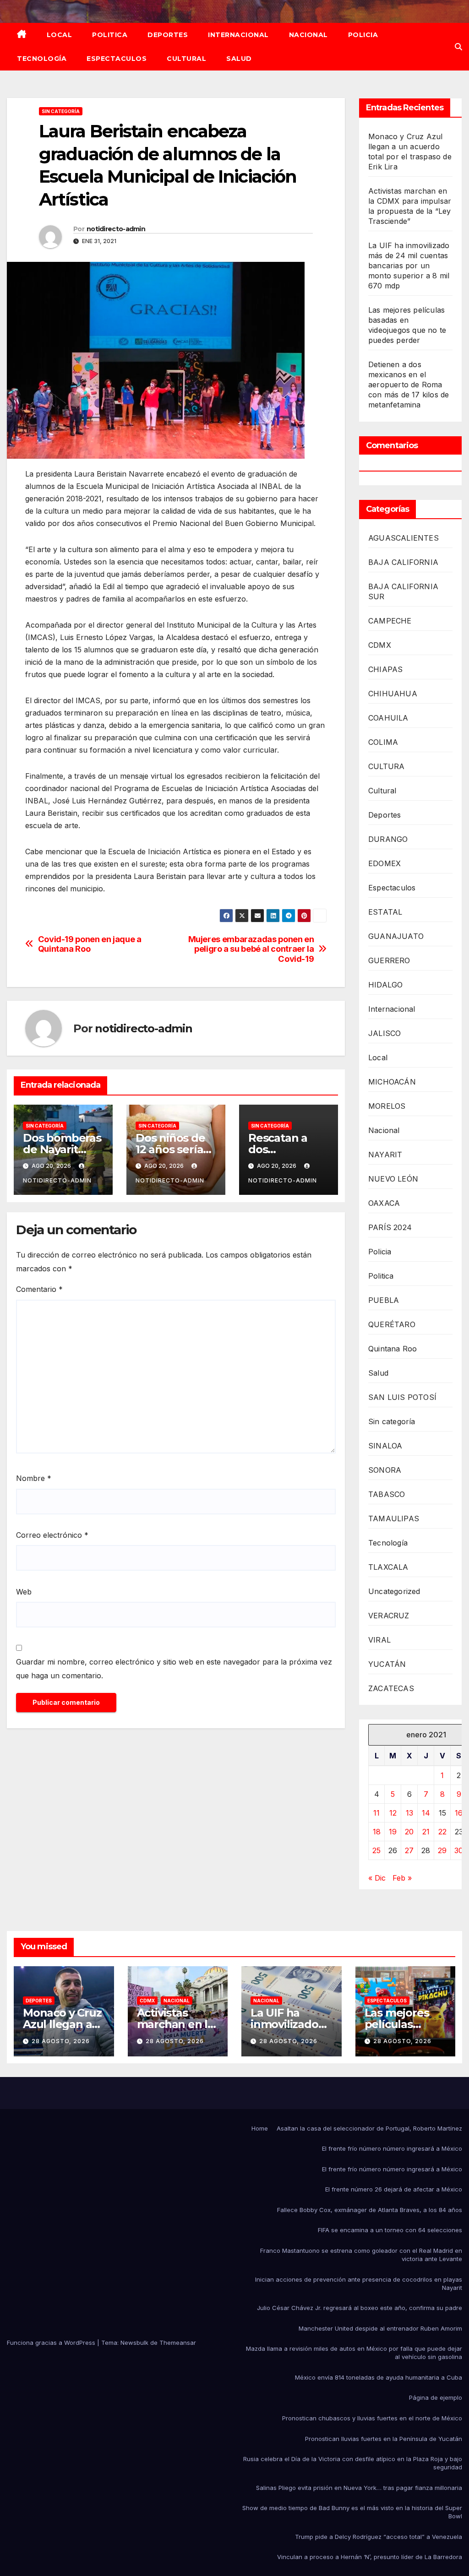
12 (393, 1813)
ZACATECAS (391, 1688)
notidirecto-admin (116, 229)
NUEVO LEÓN (393, 1179)
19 (393, 1832)
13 (409, 1813)
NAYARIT (385, 1155)
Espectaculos (117, 59)
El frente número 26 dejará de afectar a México (394, 2189)
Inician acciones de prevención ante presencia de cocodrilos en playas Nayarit (359, 2283)
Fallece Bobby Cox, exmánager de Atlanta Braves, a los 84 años (370, 2210)
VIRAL (379, 1640)
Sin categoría (61, 111)
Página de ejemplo (436, 2397)
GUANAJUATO (396, 936)
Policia (363, 35)
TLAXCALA (388, 1567)
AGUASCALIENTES (404, 538)
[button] (458, 47)
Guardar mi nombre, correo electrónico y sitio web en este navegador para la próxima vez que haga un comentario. (174, 1669)
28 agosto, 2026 (61, 2041)
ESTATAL (385, 912)
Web (24, 1592)
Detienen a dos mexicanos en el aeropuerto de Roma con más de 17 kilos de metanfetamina (409, 385)
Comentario (39, 1289)
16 (459, 1813)
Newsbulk (134, 2343)
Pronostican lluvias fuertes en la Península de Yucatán (384, 2439)
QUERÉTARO (392, 1324)
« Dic (377, 1878)
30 (459, 1850)
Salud (239, 59)
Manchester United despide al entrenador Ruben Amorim (380, 2328)
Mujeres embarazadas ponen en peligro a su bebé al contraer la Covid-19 (251, 949)
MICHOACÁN (392, 1082)
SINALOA (385, 1446)
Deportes (168, 35)
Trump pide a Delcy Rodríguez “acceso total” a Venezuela (379, 2537)
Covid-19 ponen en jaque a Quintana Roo (90, 944)
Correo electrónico (52, 1535)
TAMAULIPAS (394, 1518)
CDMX (380, 645)
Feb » (402, 1878)
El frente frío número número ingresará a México (392, 2148)
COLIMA (383, 742)
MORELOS (387, 1106)
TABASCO (387, 1494)
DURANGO (388, 839)
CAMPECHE (390, 621)
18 (377, 1832)
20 (409, 1832)
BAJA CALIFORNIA (403, 562)
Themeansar (178, 2343)
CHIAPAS (385, 669)
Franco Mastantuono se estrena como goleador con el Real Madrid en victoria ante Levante (361, 2255)
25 (376, 1850)
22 (442, 1832)
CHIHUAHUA (393, 694)
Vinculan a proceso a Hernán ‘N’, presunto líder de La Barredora (370, 2557)
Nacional (308, 35)
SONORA (385, 1470)
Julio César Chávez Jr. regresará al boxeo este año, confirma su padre (360, 2308)
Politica (110, 35)
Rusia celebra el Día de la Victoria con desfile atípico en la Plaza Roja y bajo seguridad (353, 2463)
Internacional (238, 35)
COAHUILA (388, 718)
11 (376, 1813)
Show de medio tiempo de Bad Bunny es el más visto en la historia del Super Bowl (352, 2512)
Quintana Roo (393, 1349)
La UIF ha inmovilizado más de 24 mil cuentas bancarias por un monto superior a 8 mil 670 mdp (409, 266)
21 (426, 1832)
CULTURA (386, 766)
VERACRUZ (389, 1616)
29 (442, 1850)
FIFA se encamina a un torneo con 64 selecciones (390, 2230)
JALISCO (384, 1033)
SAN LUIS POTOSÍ (402, 1397)
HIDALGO (385, 985)
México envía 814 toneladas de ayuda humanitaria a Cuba (379, 2377)
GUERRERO (389, 960)
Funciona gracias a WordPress (52, 2343)
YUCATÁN (387, 1664)
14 (426, 1813)
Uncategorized (394, 1591)
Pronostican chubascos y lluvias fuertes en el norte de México (372, 2418)
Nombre (34, 1478)
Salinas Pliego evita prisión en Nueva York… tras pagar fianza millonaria (359, 2488)
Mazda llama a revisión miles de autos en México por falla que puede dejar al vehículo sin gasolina (354, 2353)
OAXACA (384, 1203)
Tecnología (42, 59)
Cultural (186, 59)
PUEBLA (384, 1300)
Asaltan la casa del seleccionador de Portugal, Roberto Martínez (369, 2128)
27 (409, 1850)
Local (60, 35)
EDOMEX (384, 863)
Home (260, 2128)
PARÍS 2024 (390, 1227)
